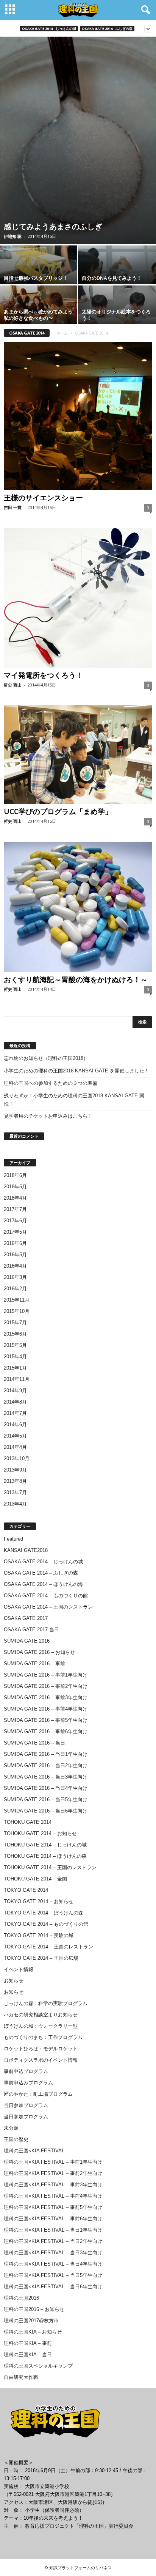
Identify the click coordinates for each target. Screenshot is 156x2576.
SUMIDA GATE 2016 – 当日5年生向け (46, 1799)
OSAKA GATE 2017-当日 (31, 1630)
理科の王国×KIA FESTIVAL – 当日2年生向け (53, 2241)
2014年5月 (15, 1436)
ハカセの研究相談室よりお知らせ (41, 2015)
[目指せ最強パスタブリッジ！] (39, 271)
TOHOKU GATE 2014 (28, 1822)
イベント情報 (19, 1969)
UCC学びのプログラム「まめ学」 (58, 811)
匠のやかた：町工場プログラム (38, 2094)
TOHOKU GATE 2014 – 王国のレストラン (50, 1867)
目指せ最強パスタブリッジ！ (36, 278)
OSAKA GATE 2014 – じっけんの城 (43, 1562)
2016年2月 (15, 1289)
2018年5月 (15, 1187)
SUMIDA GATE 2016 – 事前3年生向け (46, 1698)
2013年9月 (15, 1470)
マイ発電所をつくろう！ (43, 675)
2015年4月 (15, 1357)
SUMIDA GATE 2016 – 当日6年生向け (46, 1811)
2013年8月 (15, 1481)
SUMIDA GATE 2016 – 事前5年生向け (46, 1720)
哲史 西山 (13, 685)
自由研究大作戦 (21, 2377)
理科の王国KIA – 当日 (28, 2355)
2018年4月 (15, 1198)
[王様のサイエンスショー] (78, 416)
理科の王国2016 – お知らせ (34, 2309)
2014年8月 (15, 1402)
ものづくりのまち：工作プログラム (43, 2037)
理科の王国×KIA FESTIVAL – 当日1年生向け (53, 2230)
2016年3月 (15, 1277)
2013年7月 (15, 1492)
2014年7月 (15, 1413)
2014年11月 (17, 1379)
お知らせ (14, 1981)
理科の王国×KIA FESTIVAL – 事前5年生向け (53, 2207)
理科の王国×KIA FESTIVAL (34, 2151)
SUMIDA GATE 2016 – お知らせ (39, 1652)
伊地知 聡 (13, 236)
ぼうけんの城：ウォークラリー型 (41, 2026)
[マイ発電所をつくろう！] (78, 598)
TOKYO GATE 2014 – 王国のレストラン (48, 1947)
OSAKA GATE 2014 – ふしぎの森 (41, 1573)
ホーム (62, 333)
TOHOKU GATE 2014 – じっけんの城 (45, 1845)
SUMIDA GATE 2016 (27, 1641)
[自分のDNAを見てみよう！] (117, 273)
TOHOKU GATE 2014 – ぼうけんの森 (45, 1856)
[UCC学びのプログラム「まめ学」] (78, 755)
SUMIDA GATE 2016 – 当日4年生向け (46, 1788)
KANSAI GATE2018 (26, 1550)
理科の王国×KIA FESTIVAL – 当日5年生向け (53, 2275)
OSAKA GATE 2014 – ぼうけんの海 (43, 1584)
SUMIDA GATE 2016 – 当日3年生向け (46, 1777)
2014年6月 (15, 1425)
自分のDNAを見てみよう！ (112, 278)
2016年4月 (15, 1266)
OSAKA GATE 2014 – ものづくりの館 (46, 1596)
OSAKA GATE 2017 (26, 1618)
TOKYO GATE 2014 (26, 1890)
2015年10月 (17, 1311)
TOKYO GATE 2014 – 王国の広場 (41, 1958)
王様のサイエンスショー (43, 498)
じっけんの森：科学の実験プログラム (46, 2003)
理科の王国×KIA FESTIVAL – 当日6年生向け (53, 2287)
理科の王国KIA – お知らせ (33, 2332)
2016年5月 (15, 1255)
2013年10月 (17, 1458)
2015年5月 (15, 1345)
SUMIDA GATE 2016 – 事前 (34, 1664)
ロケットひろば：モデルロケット (41, 2049)
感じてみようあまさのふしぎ (53, 226)
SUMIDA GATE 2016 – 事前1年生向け (46, 1675)
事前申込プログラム (26, 2071)
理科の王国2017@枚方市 (31, 2321)
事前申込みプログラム (28, 2083)
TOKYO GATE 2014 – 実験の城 (39, 1935)
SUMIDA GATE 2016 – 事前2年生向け (46, 1686)
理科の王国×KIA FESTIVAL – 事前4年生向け (53, 2196)
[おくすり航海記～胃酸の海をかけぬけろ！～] (78, 907)
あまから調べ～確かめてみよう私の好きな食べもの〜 (38, 315)
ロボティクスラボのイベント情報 (41, 2060)
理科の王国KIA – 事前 (28, 2343)
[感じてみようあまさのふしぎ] (78, 140)
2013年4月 (15, 1504)
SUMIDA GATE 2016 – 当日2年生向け (46, 1765)
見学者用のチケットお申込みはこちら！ (48, 1116)
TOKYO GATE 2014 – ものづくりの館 (46, 1924)
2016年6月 (15, 1243)
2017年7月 (15, 1209)
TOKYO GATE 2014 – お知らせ (39, 1901)
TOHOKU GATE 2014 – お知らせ (40, 1833)
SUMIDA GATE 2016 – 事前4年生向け (46, 1709)
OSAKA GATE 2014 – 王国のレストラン (48, 1607)
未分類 (11, 2128)
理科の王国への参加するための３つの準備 (51, 1083)
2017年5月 (15, 1232)
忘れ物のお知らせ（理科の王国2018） (46, 1058)
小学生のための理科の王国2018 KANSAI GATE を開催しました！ (76, 1071)
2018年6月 (15, 1175)
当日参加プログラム (26, 2105)
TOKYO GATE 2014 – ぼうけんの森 (44, 1913)
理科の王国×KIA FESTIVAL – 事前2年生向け (53, 2173)
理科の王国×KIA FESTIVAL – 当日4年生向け (53, 2264)
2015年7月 (15, 1323)
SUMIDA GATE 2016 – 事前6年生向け (46, 1731)
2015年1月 (15, 1368)
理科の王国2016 (21, 2298)
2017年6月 (15, 1221)
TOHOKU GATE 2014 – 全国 (35, 1879)
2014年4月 (15, 1447)
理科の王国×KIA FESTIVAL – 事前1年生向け (53, 2162)
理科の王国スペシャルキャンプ (38, 2366)
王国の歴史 (16, 2139)
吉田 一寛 (13, 507)
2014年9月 (15, 1391)
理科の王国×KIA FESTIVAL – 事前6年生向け (53, 2219)
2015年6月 (15, 1334)
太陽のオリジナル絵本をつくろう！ (116, 315)
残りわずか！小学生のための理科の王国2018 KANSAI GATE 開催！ (74, 1100)
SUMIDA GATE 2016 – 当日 (34, 1743)
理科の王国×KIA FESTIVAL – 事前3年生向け (53, 2185)
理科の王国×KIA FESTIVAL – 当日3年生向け (53, 2253)
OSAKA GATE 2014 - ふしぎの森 (107, 29)
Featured (13, 1539)
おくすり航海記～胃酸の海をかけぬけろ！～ (76, 979)
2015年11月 (17, 1300)
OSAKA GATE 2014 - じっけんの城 (49, 29)
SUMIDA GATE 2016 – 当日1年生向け (46, 1754)
